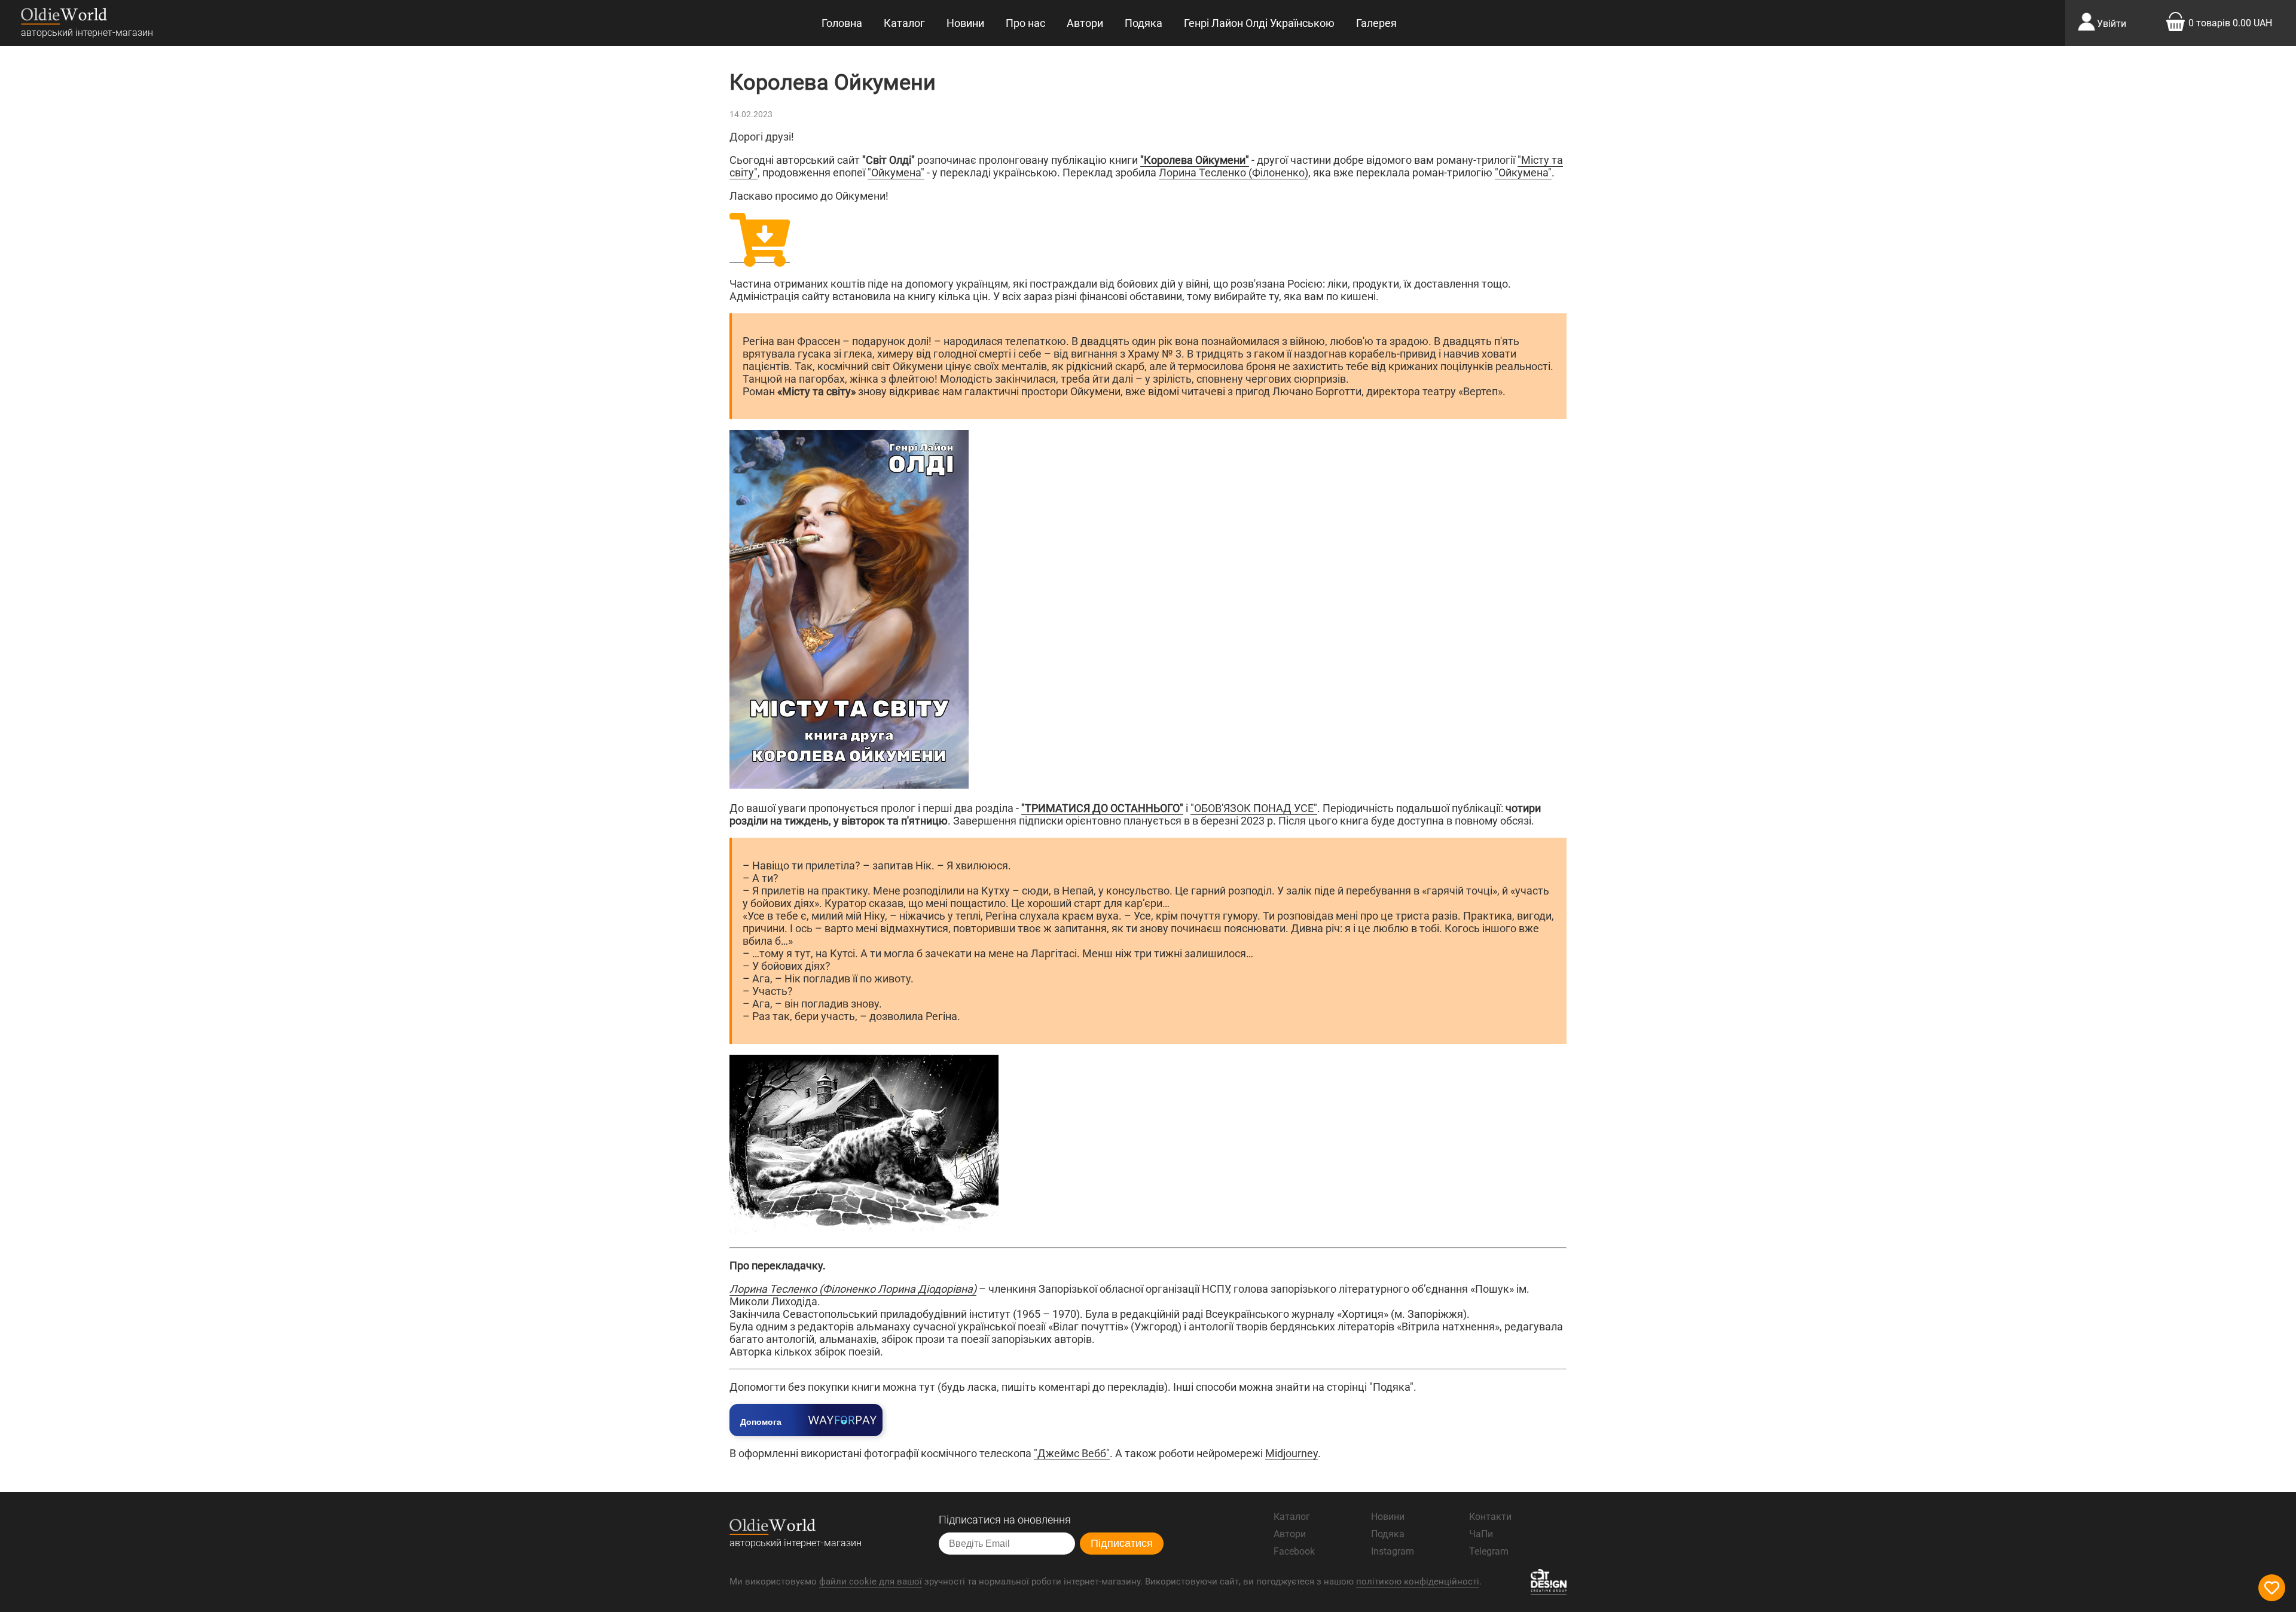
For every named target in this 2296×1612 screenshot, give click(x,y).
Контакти (1490, 1517)
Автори (1085, 23)
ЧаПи (1481, 1534)
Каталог (904, 23)
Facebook (1294, 1551)
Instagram (1393, 1551)
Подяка (1144, 23)
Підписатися (1122, 1543)
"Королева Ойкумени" (1195, 160)
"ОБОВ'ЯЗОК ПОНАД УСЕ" (1254, 808)
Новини (965, 23)
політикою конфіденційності (1418, 1582)
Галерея (1376, 23)
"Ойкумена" (896, 173)
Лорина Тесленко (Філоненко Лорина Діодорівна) (853, 1289)
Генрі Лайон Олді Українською (1259, 23)
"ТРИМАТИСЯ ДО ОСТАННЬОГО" (1102, 808)
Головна (842, 23)
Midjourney (1291, 1453)
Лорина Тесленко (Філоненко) (1234, 173)
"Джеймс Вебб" (1072, 1453)
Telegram (1489, 1551)
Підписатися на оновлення (1005, 1520)
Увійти (2112, 24)
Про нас (1025, 23)
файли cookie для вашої (871, 1582)
